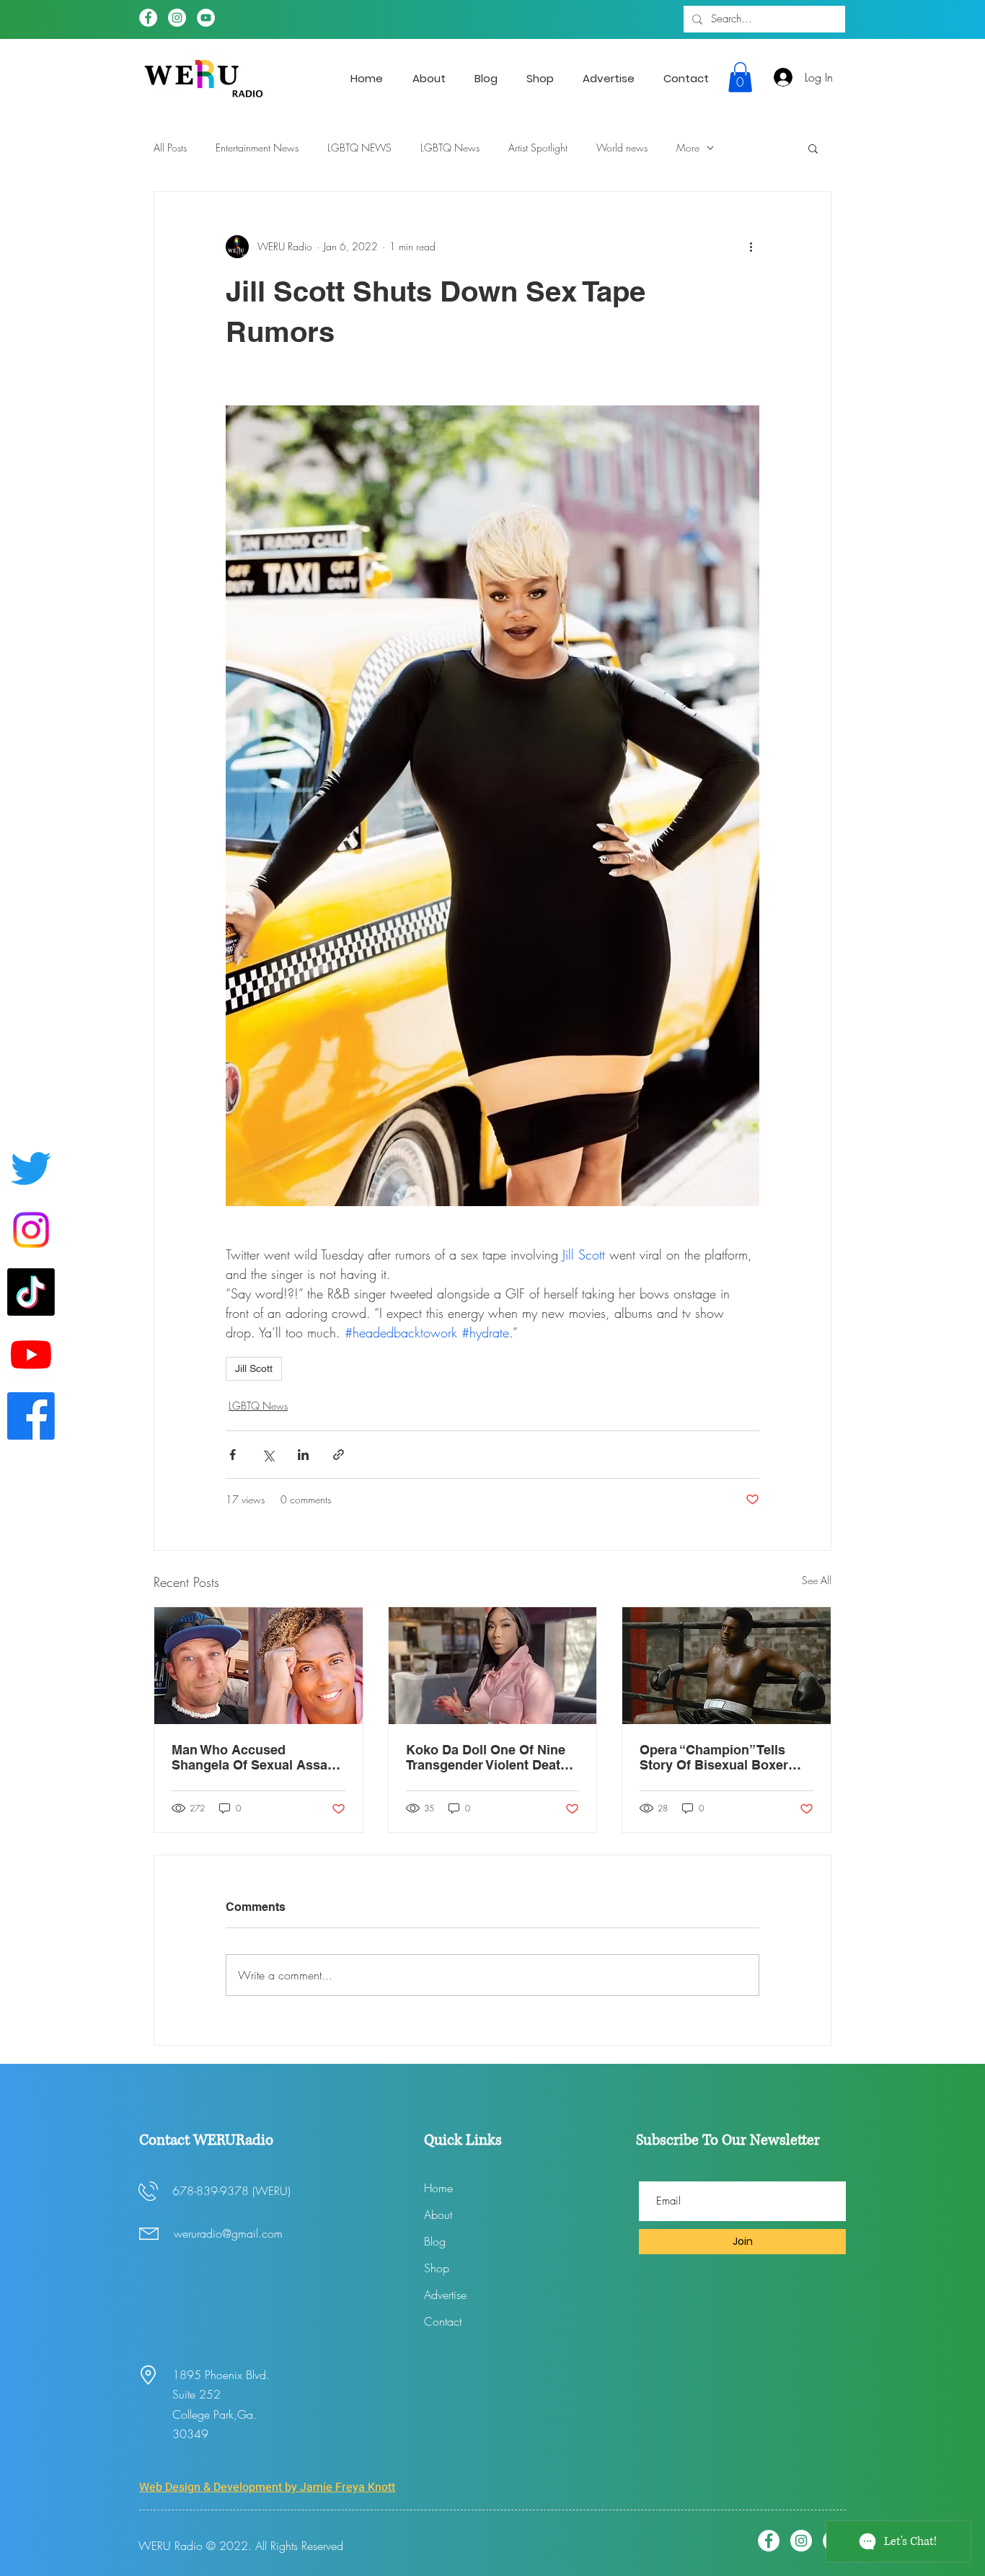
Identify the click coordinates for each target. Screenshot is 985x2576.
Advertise (445, 2295)
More (688, 148)
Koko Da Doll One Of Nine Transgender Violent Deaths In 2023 (491, 1757)
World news (622, 148)
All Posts (170, 148)
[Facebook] (148, 18)
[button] (740, 77)
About (438, 2215)
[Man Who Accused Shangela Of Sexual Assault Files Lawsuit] (259, 1666)
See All (817, 1580)
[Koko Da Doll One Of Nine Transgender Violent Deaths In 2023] (493, 1666)
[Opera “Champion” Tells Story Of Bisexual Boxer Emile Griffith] (726, 1666)
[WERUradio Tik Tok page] (31, 1292)
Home (438, 2188)
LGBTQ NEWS (359, 148)
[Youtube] (31, 1354)
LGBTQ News (450, 148)
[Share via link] (339, 1455)
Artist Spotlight (538, 148)
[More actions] (751, 247)
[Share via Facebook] (233, 1455)
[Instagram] (177, 18)
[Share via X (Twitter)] (268, 1455)
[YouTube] (206, 18)
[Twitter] (31, 1168)
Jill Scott (254, 1368)
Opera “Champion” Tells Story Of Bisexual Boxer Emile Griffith (714, 1757)
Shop (437, 2268)
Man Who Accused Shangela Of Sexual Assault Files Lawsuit (257, 1757)
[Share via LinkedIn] (303, 1455)
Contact (443, 2321)
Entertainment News (257, 148)
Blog (435, 2241)
